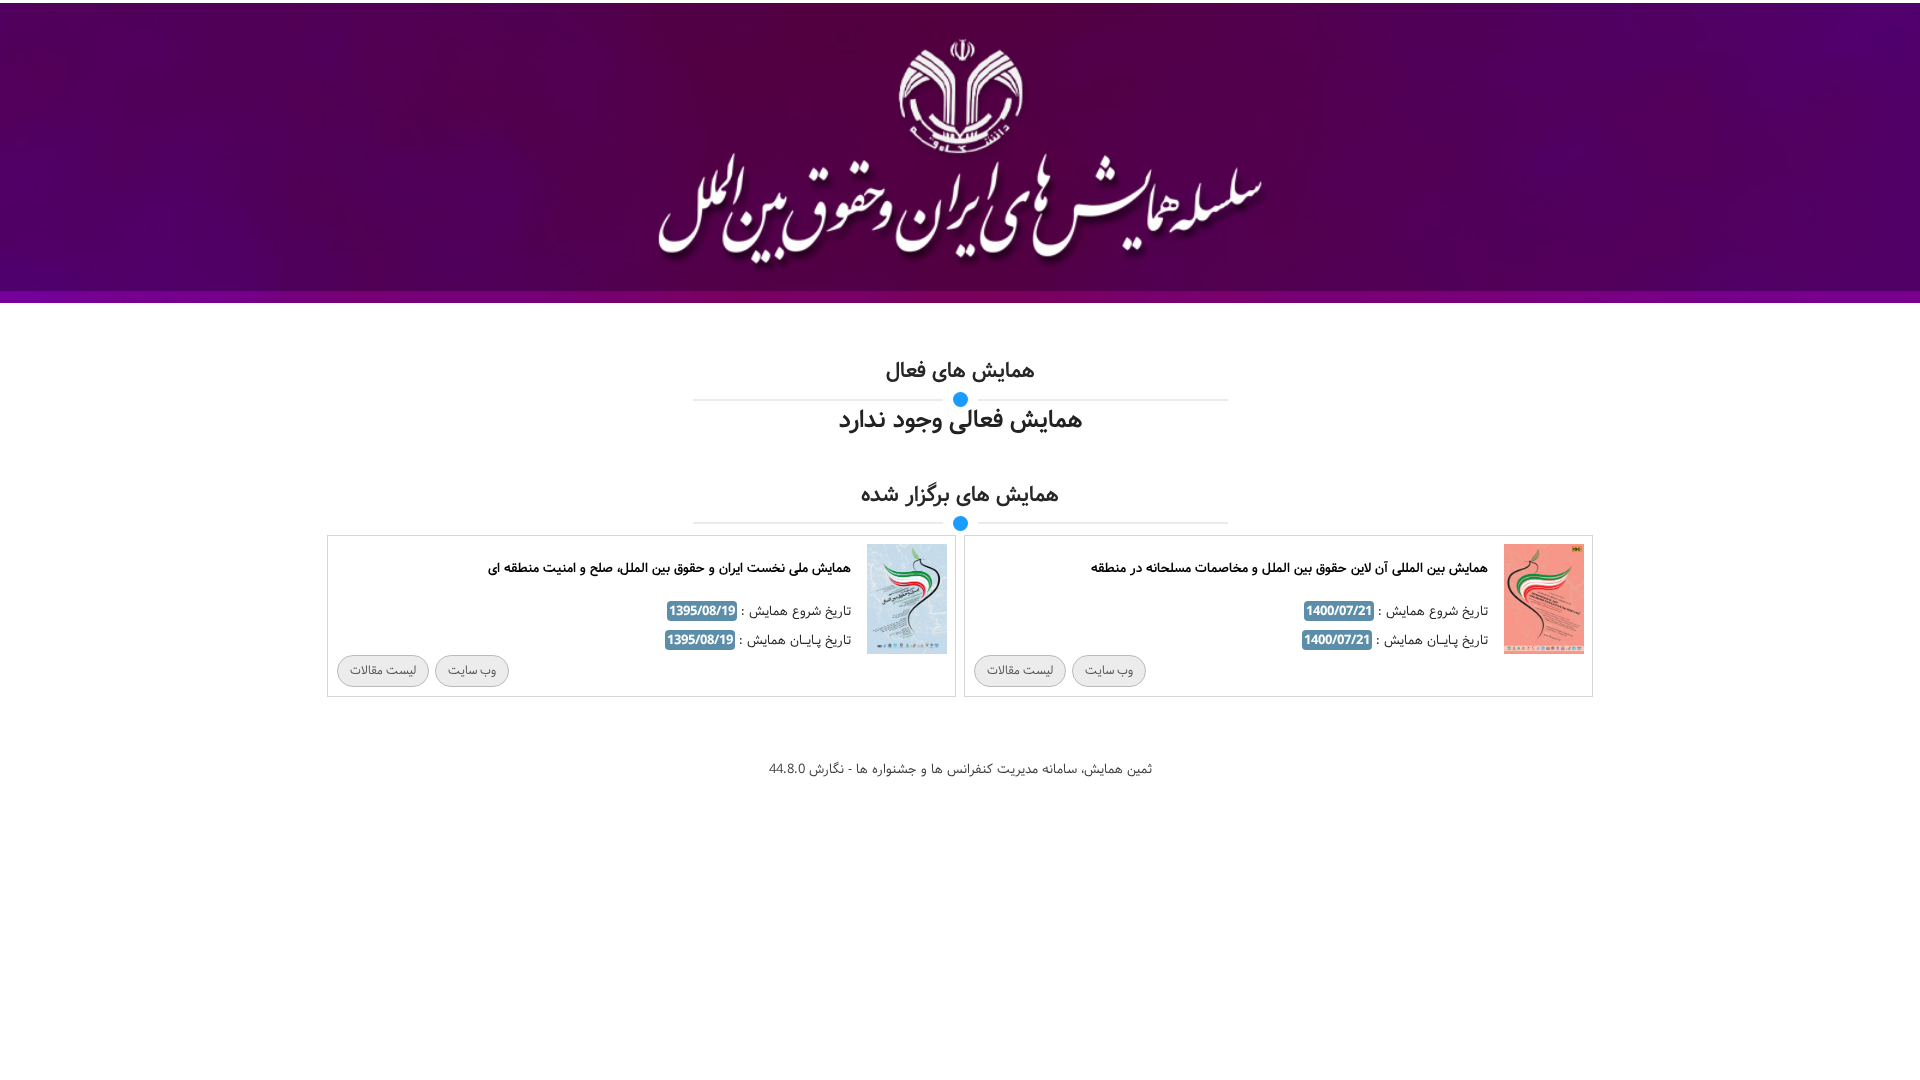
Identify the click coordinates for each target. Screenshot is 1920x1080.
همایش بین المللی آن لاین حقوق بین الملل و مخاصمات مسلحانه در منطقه (1289, 568)
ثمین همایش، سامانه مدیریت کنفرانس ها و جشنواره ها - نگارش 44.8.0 (960, 769)
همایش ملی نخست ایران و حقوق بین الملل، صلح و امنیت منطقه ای (669, 568)
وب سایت (1109, 670)
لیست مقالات (1020, 670)
